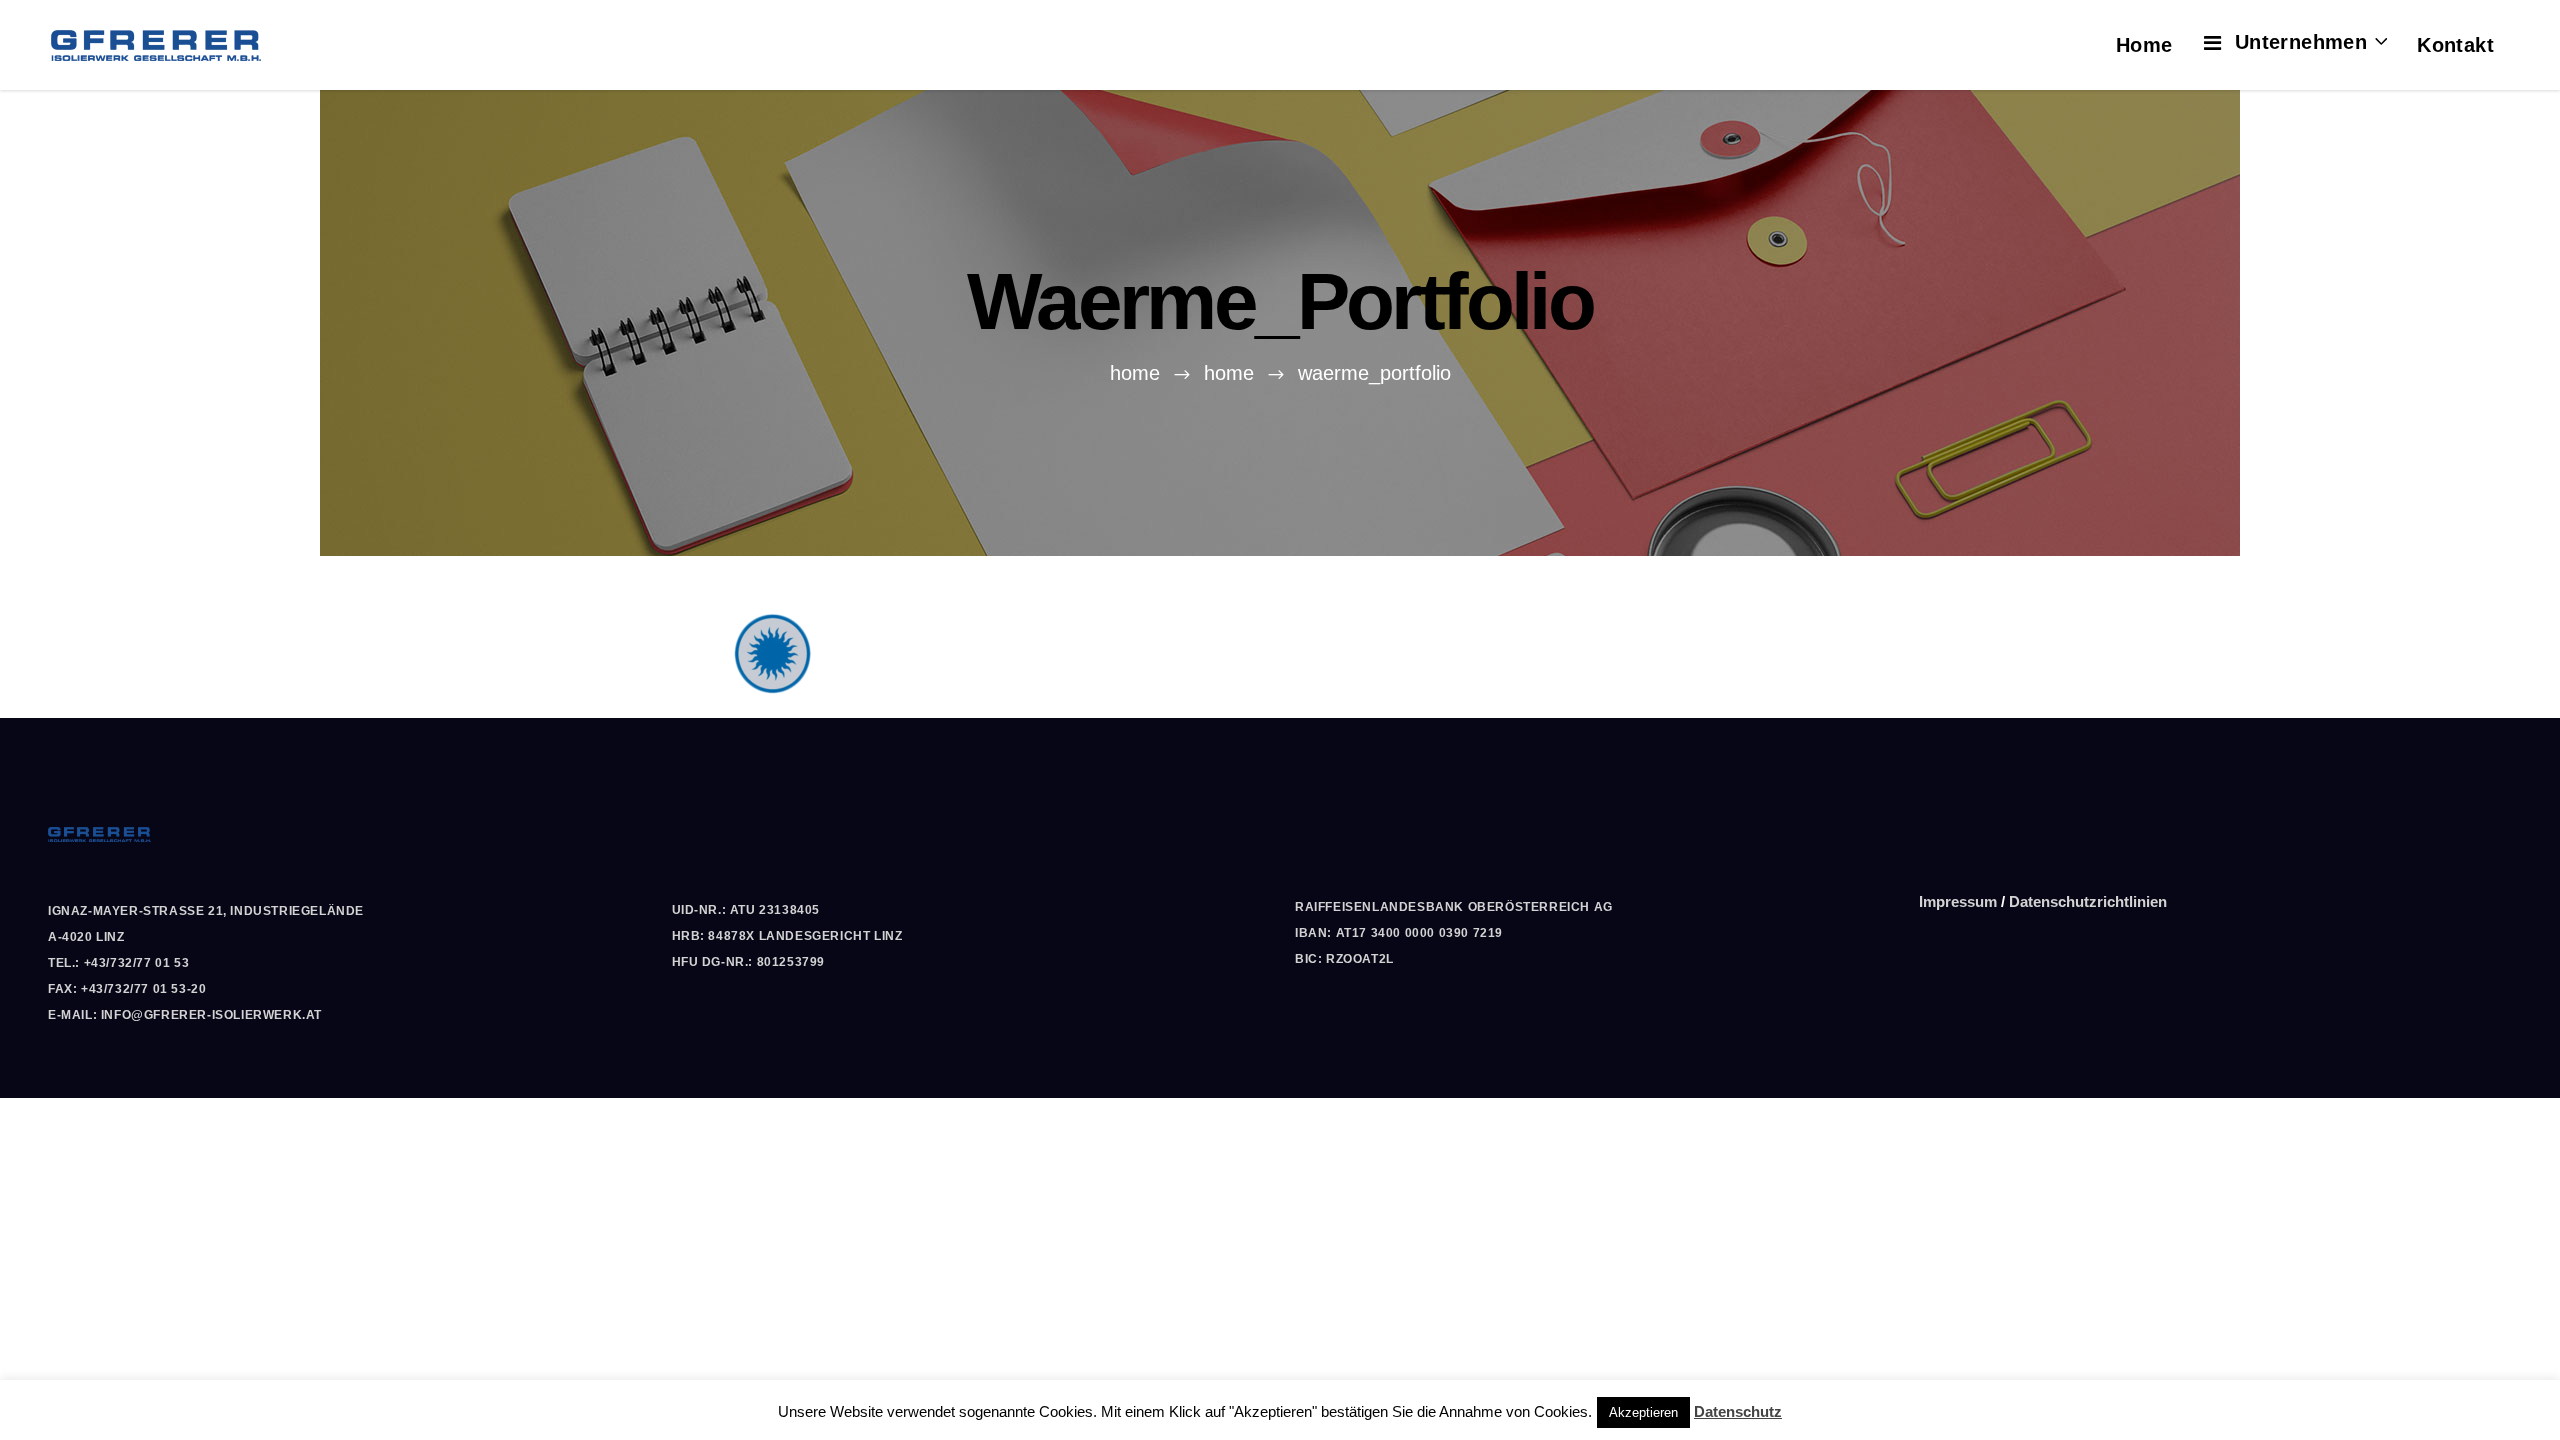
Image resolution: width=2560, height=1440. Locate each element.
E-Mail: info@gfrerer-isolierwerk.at (185, 1015)
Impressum (1958, 901)
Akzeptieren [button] (1643, 1412)
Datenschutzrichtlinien (2088, 901)
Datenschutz (1738, 1411)
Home (1135, 373)
